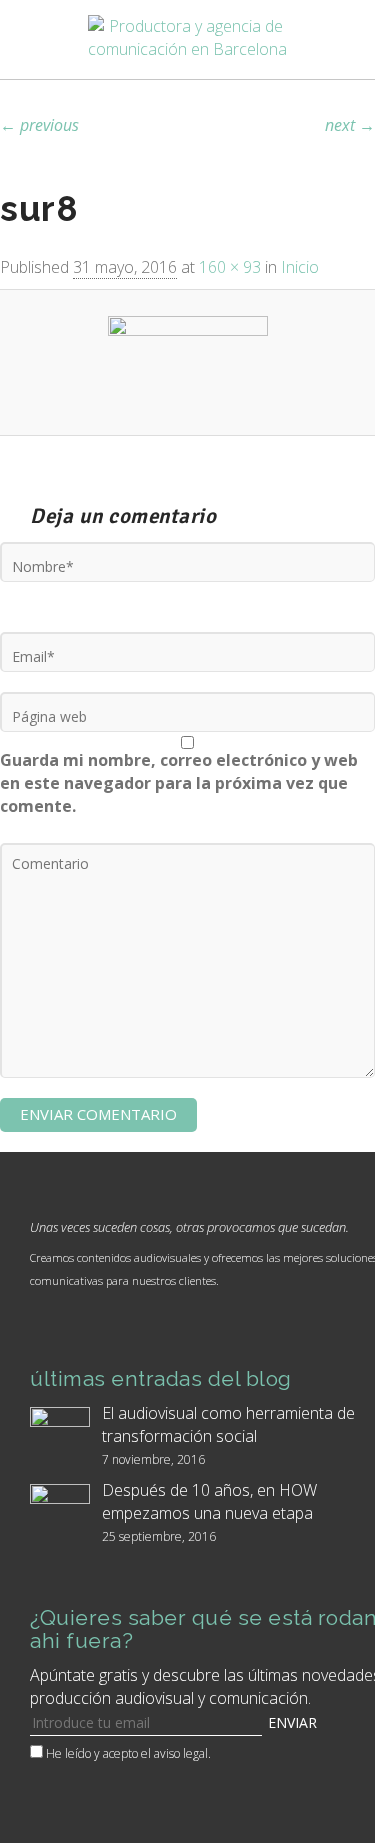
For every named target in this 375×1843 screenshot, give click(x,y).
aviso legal (181, 1753)
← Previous (39, 125)
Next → (350, 125)
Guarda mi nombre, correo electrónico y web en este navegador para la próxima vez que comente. (179, 783)
